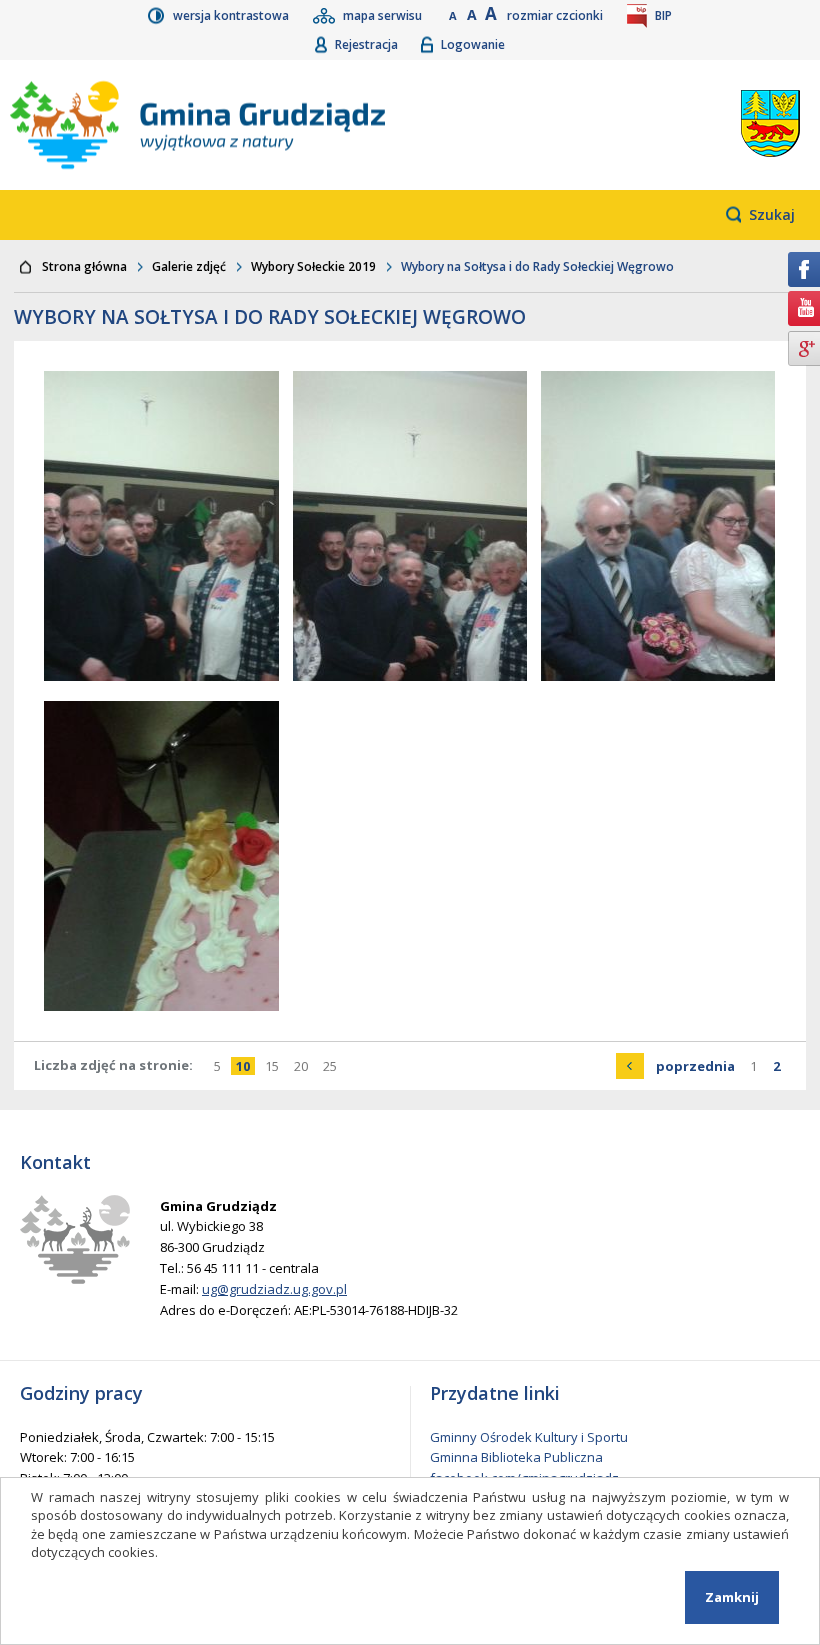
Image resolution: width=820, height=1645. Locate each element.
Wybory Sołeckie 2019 (313, 266)
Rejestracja (368, 44)
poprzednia (698, 1066)
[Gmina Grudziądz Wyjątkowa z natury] (282, 125)
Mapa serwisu (384, 15)
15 (274, 1066)
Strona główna (84, 266)
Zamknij (732, 1597)
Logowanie (473, 44)
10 (245, 1066)
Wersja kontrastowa (232, 15)
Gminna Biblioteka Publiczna (516, 1457)
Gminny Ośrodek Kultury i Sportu (529, 1437)
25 (332, 1066)
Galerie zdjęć (189, 266)
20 (303, 1066)
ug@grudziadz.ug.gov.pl (274, 1289)
